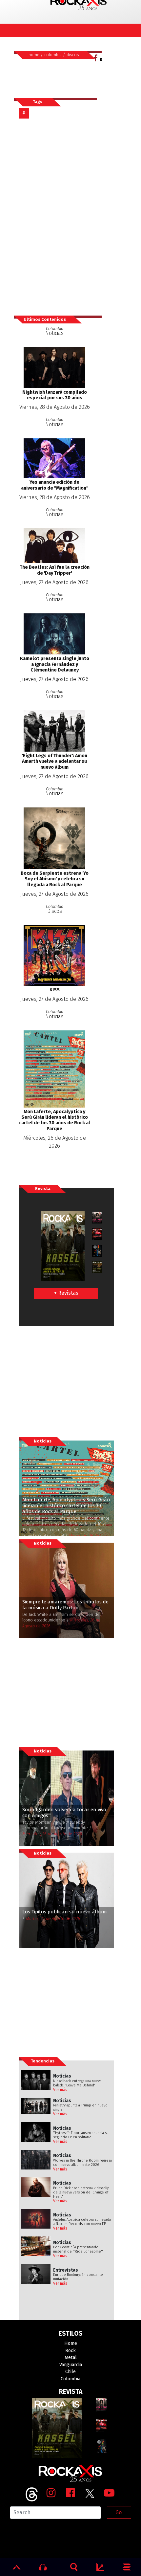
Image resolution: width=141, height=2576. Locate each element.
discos (73, 55)
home (34, 55)
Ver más (60, 2090)
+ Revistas (66, 1293)
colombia (53, 55)
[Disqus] (58, 217)
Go (119, 2512)
